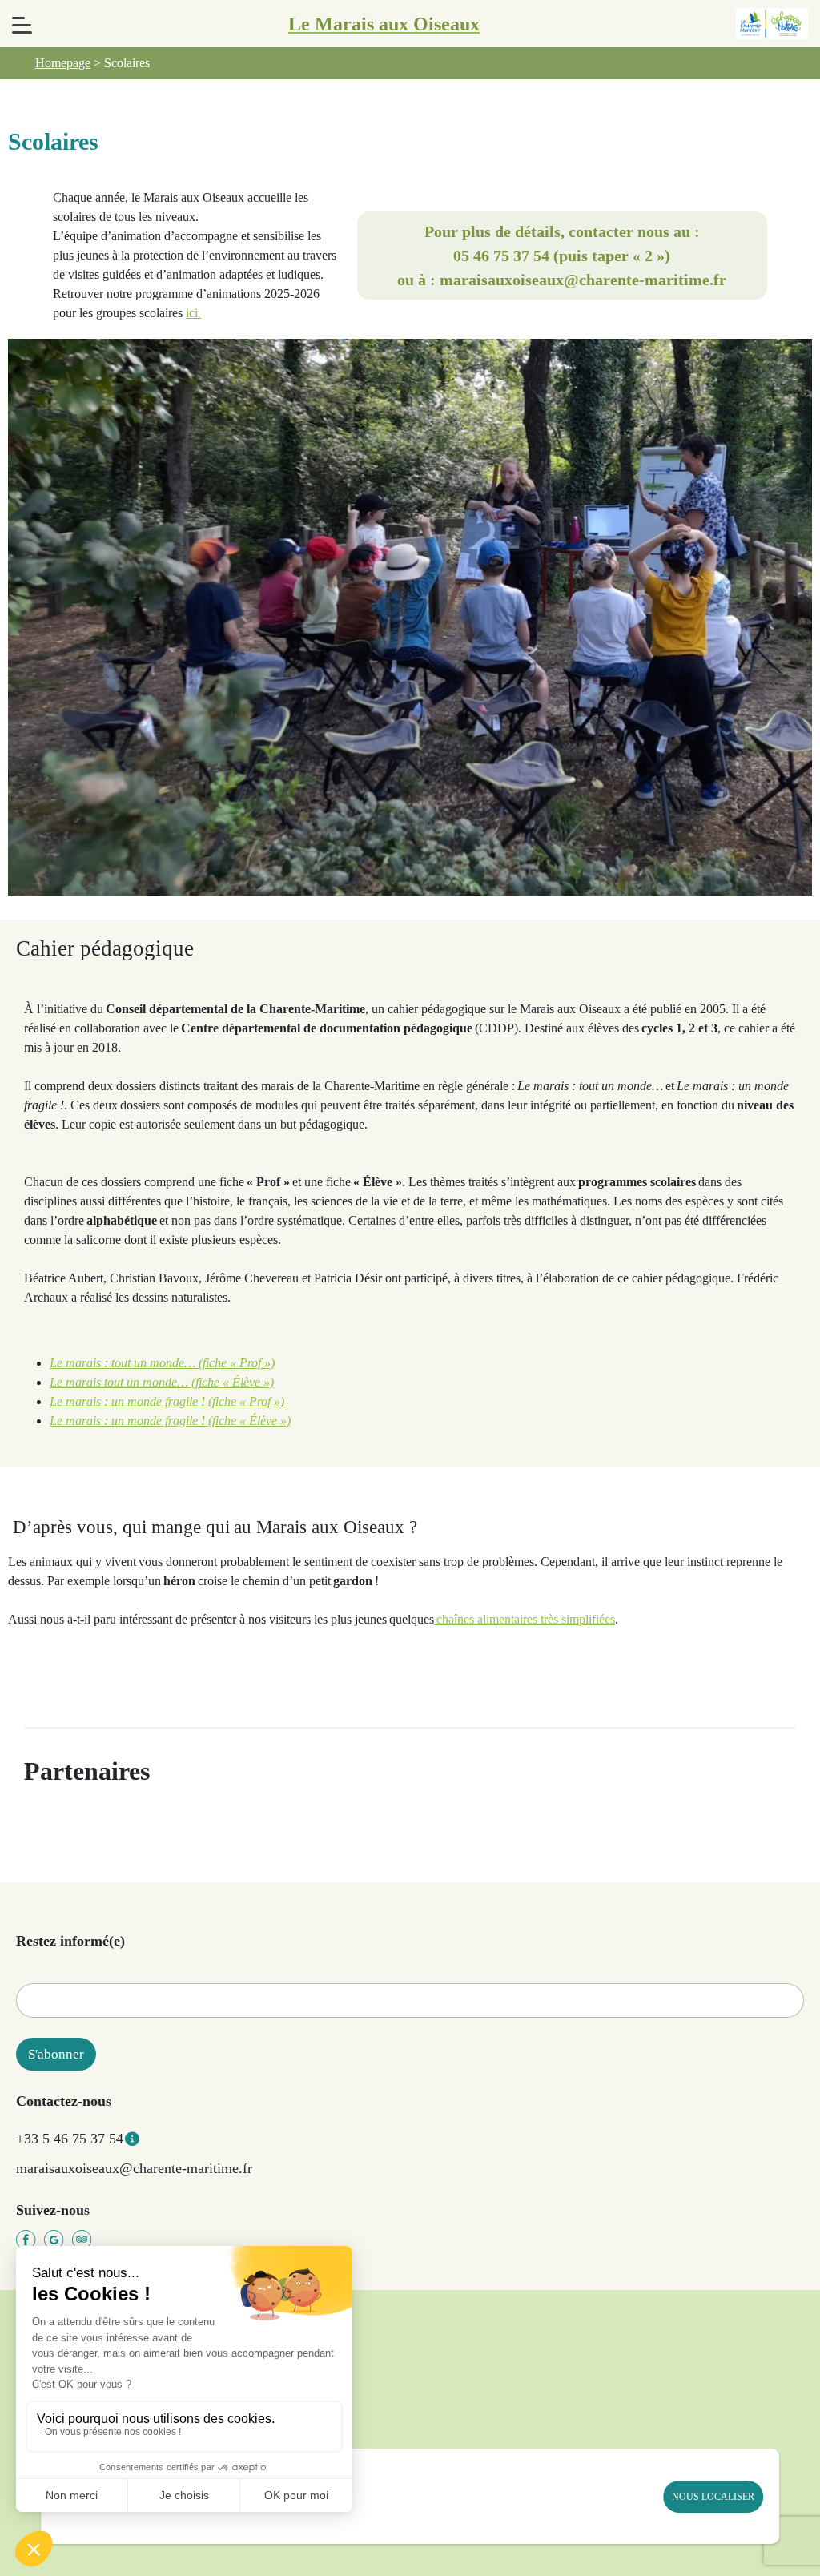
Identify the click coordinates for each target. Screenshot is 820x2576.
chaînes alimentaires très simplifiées (525, 1619)
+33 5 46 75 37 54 (70, 2139)
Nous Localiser (713, 2497)
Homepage (63, 63)
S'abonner (56, 2054)
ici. (193, 313)
